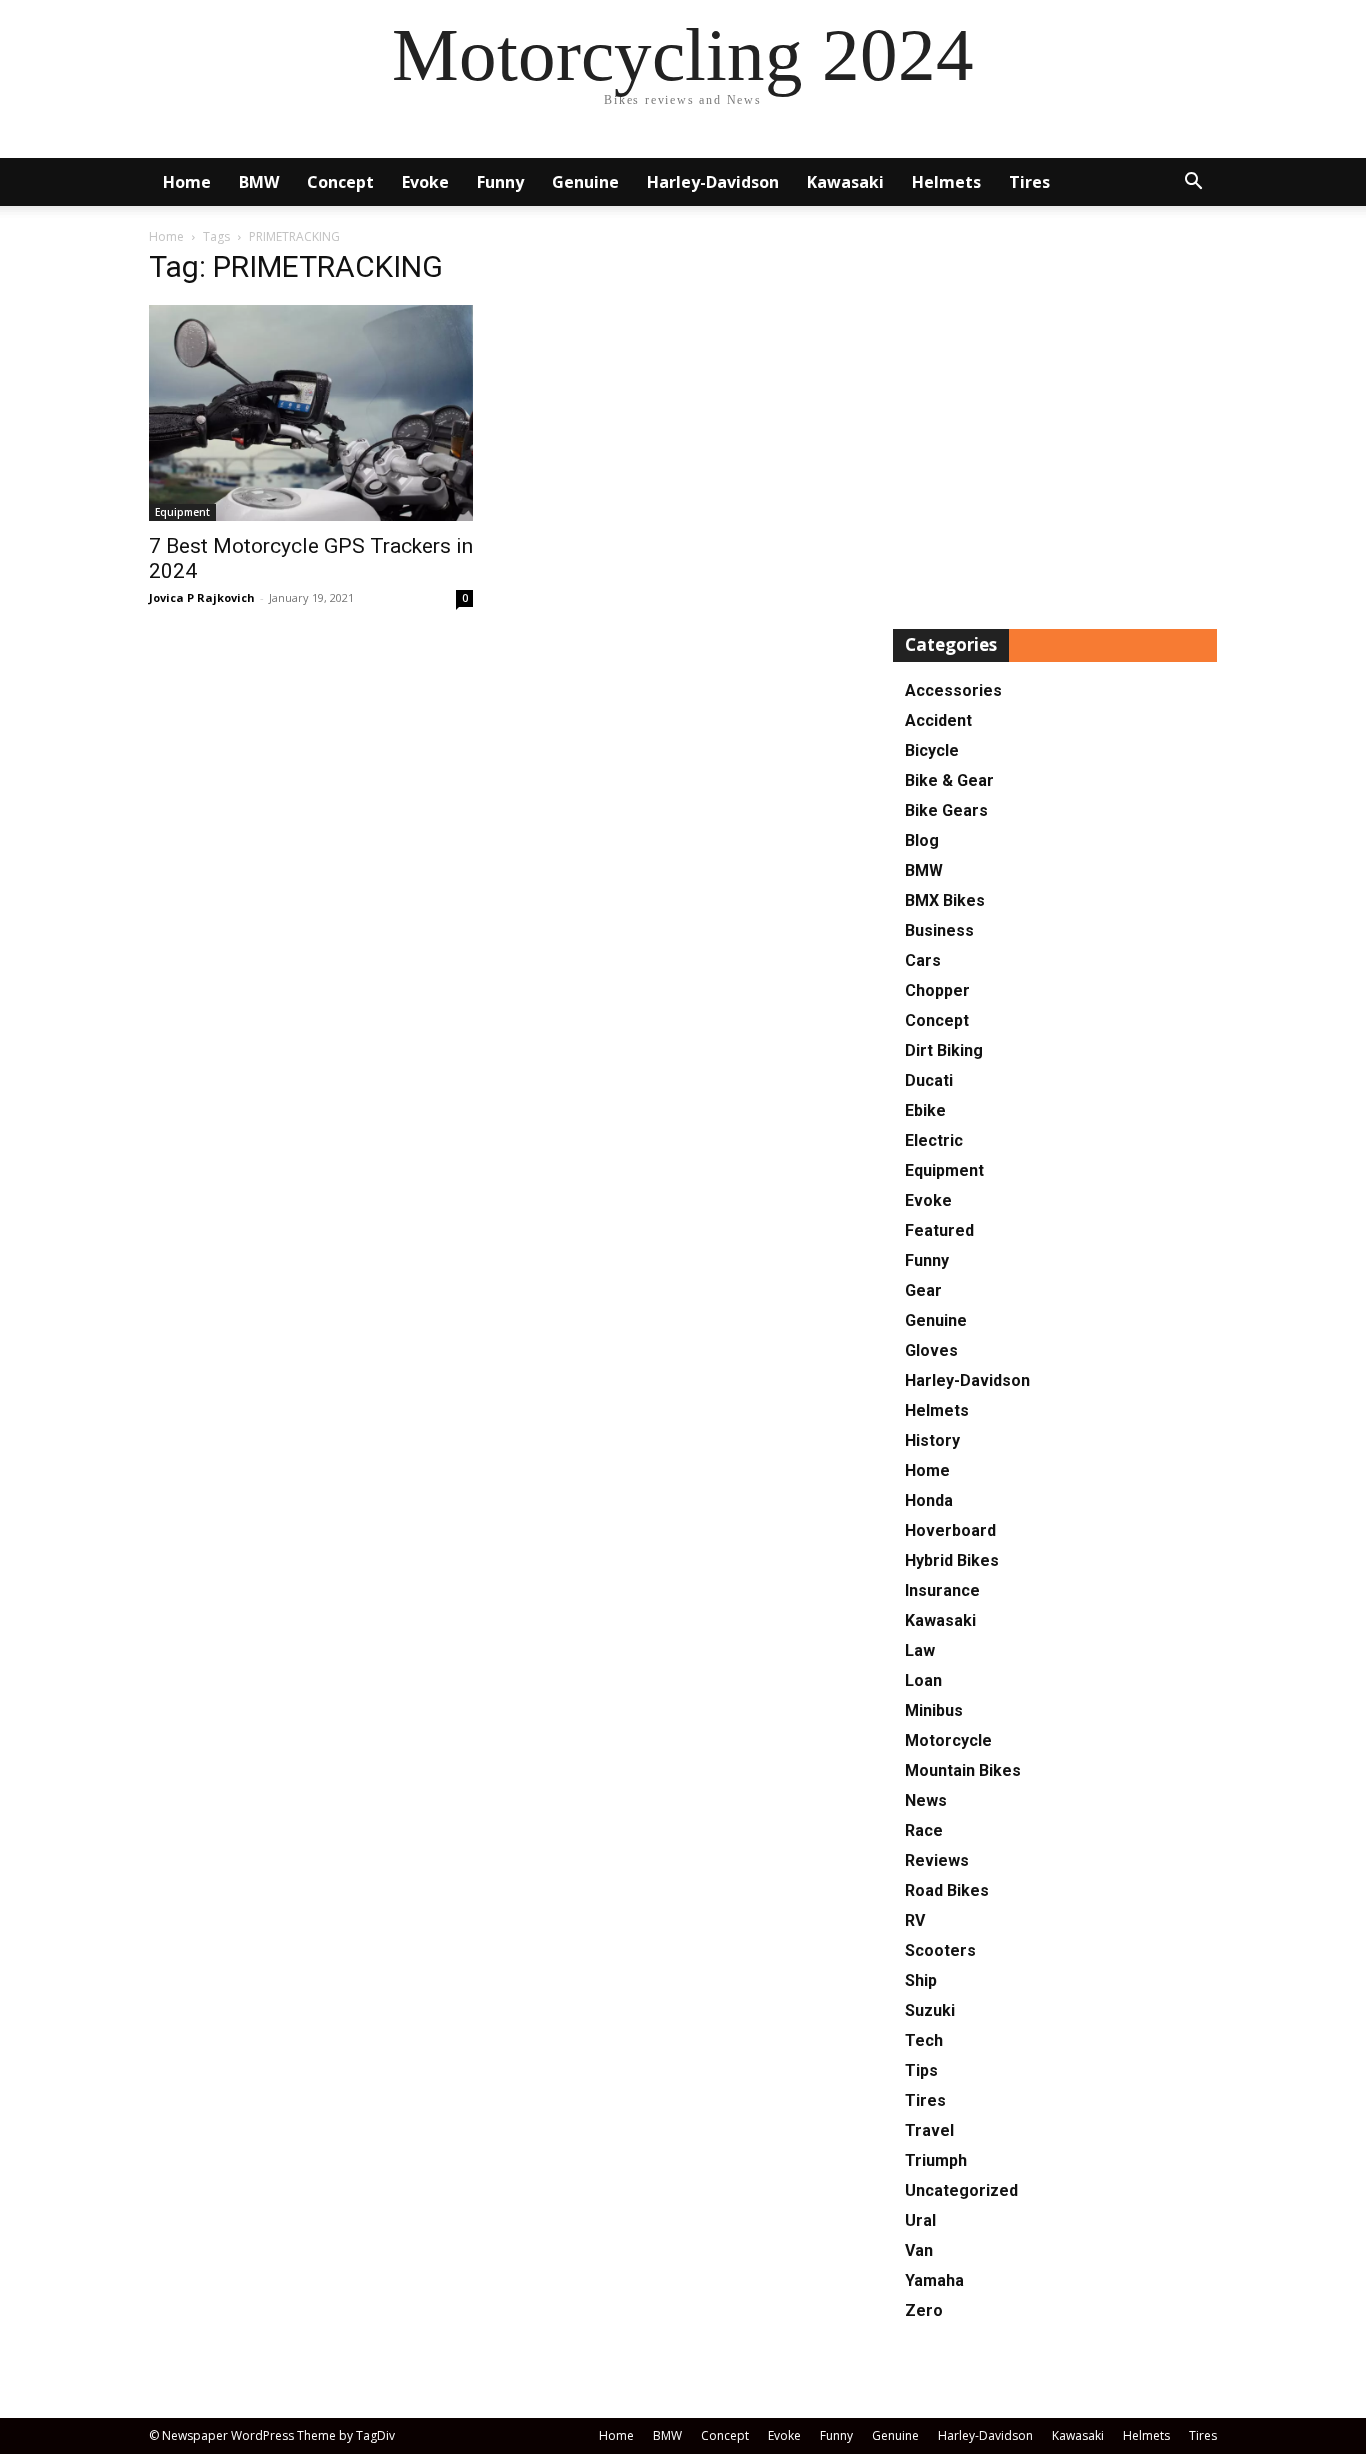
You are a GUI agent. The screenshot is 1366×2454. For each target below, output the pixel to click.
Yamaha (934, 2280)
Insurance (942, 1590)
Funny (500, 182)
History (932, 1440)
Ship (921, 1980)
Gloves (931, 1350)
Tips (921, 2070)
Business (939, 930)
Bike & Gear (949, 780)
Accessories (953, 690)
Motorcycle (948, 1740)
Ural (920, 2220)
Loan (923, 1680)
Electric (934, 1140)
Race (924, 1830)
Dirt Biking (944, 1050)
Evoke (425, 182)
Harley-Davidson (713, 182)
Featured (939, 1230)
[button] (1193, 183)
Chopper (937, 990)
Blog (922, 840)
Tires (1029, 182)
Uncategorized (961, 2190)
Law (920, 1650)
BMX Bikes (945, 900)
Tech (924, 2040)
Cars (923, 960)
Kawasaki (845, 182)
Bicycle (932, 750)
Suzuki (930, 2010)
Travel (929, 2130)
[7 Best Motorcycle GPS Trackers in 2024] (311, 413)
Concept (340, 182)
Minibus (934, 1710)
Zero (924, 2310)
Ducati (929, 1080)
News (926, 1800)
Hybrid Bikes (952, 1560)
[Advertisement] (1055, 424)
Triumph (936, 2160)
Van (919, 2250)
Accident (938, 720)
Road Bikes (947, 1890)
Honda (929, 1500)
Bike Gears (946, 810)
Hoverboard (950, 1530)
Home (187, 182)
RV (915, 1920)
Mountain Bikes (963, 1770)
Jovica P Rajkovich (202, 597)
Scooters (940, 1950)
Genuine (585, 182)
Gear (923, 1290)
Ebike (925, 1110)
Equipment (182, 512)
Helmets (946, 182)
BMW (259, 182)
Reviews (937, 1860)
